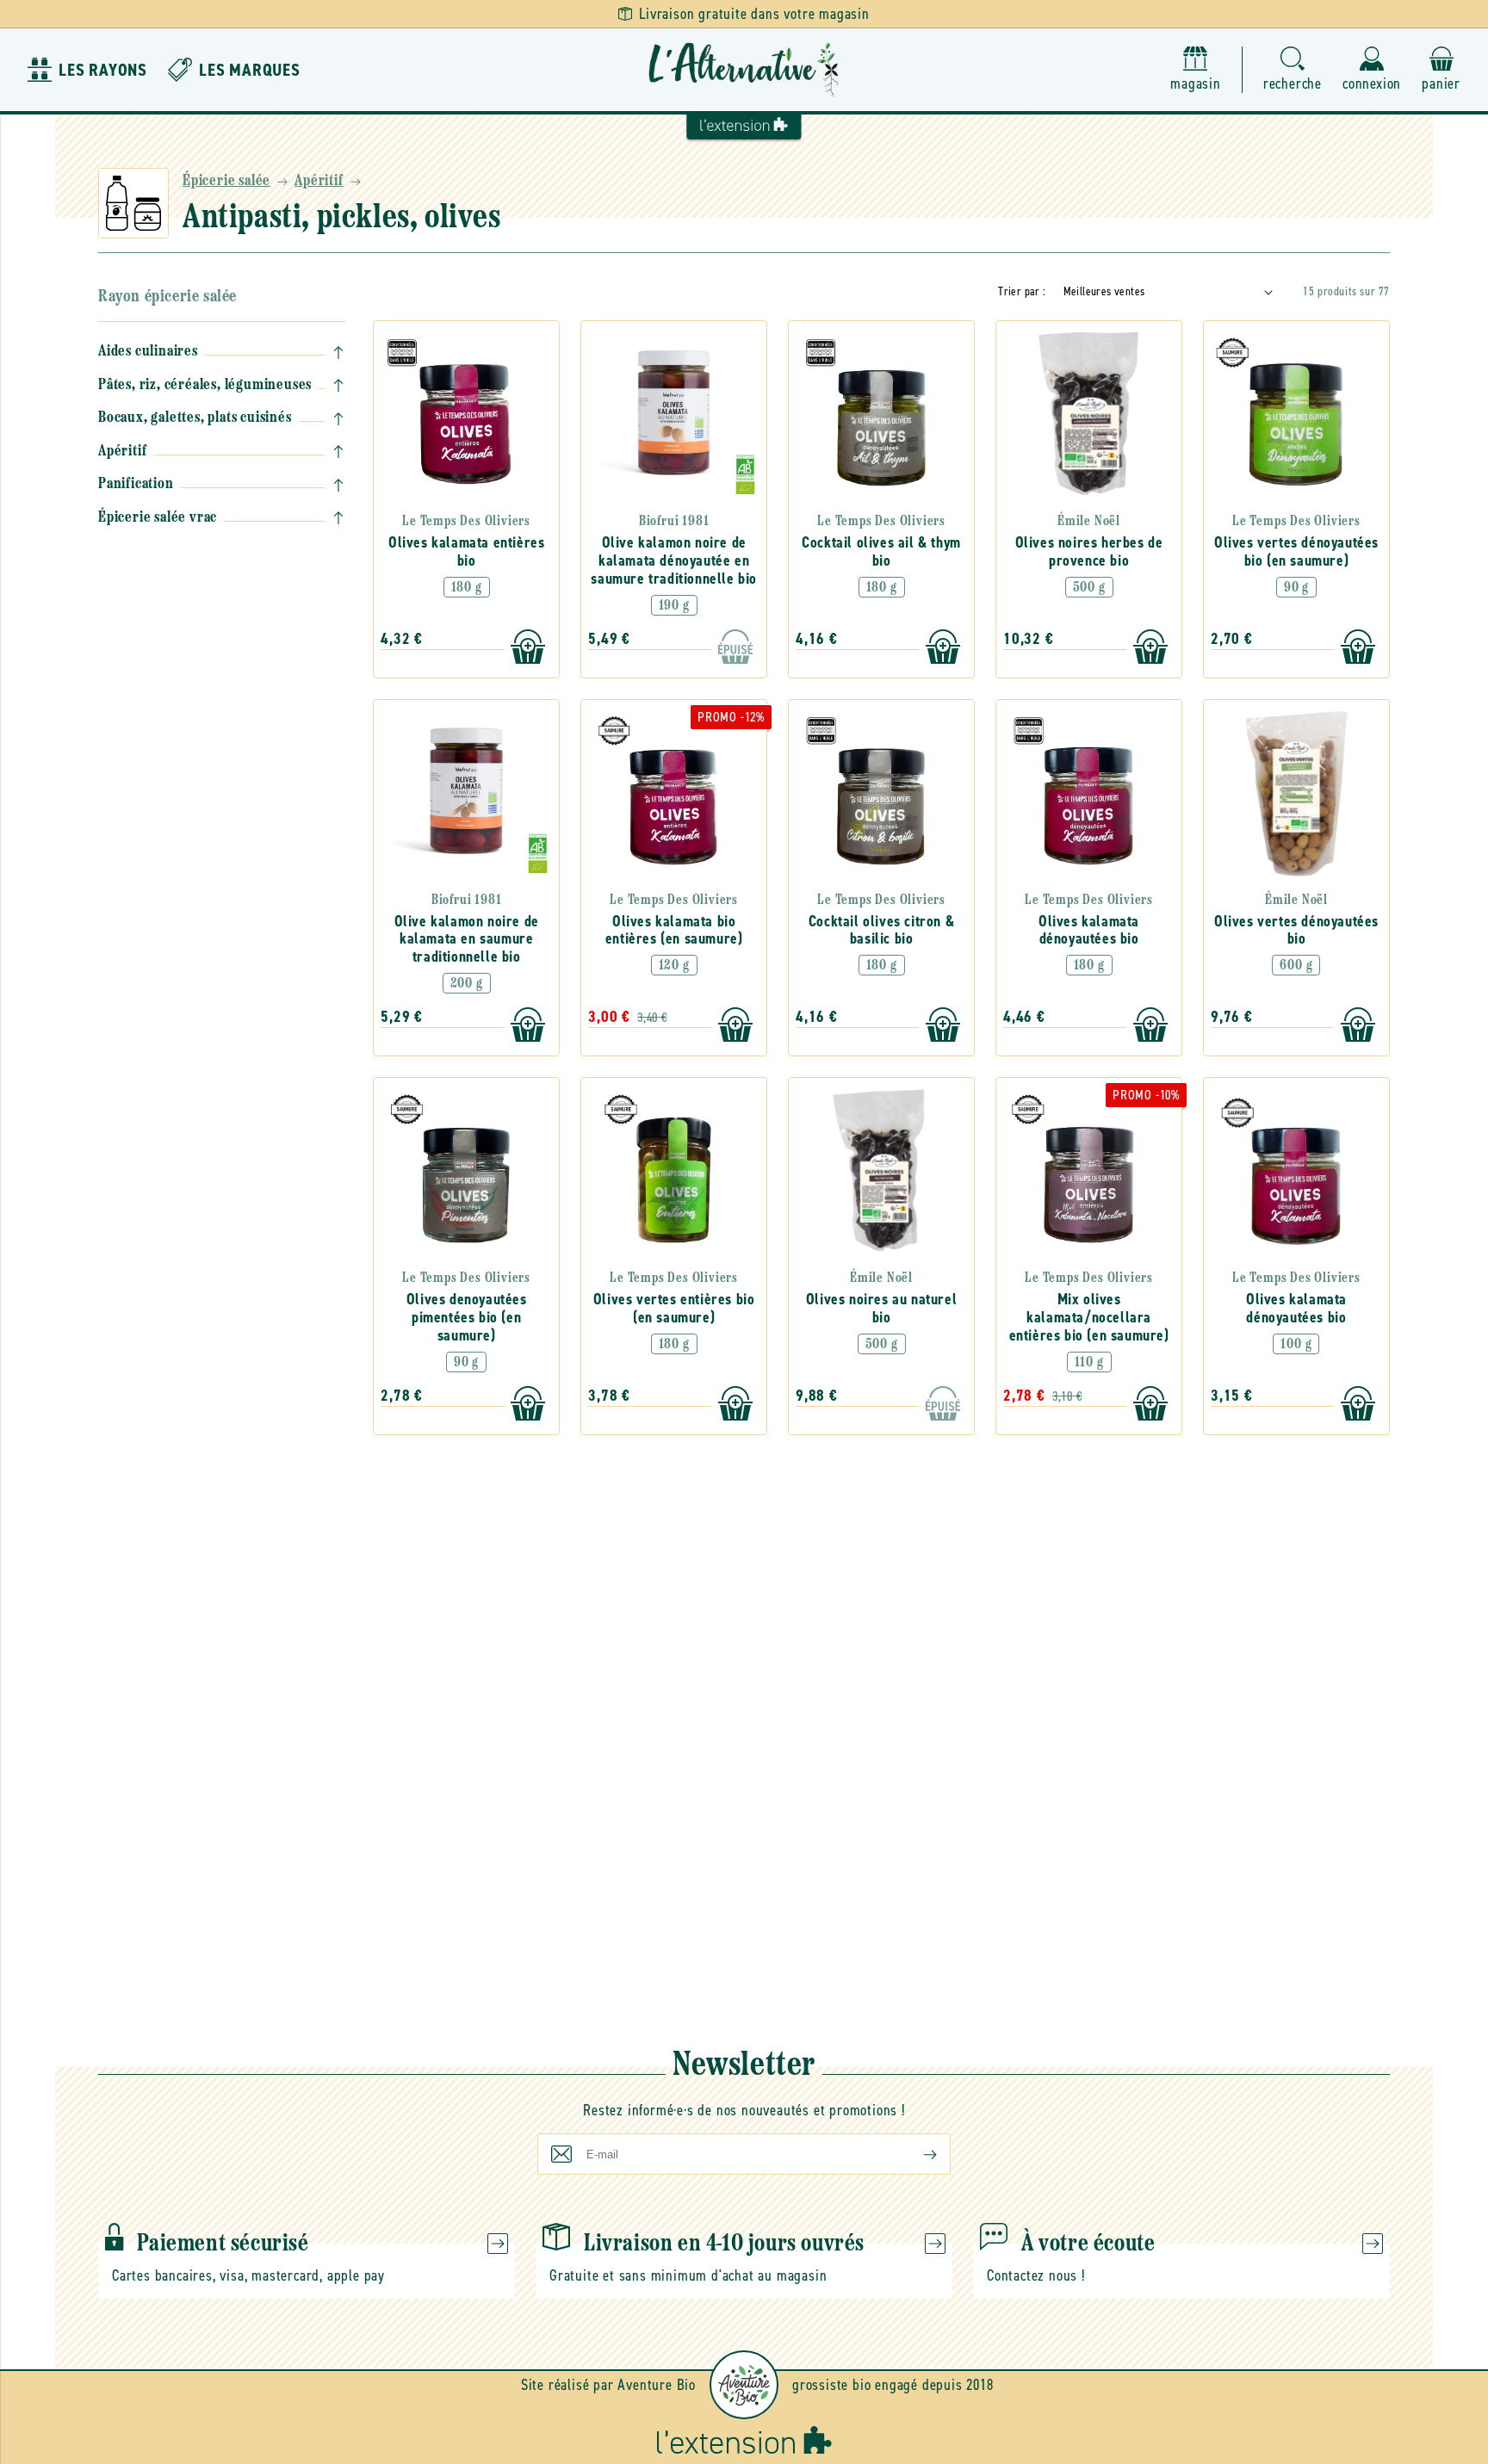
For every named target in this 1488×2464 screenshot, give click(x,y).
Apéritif (319, 182)
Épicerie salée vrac (158, 518)
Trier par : (1022, 291)
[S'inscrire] (916, 2154)
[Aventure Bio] (744, 2385)
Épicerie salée (226, 182)
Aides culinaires (148, 352)
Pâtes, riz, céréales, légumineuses (205, 386)
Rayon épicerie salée (167, 297)
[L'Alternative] (744, 70)
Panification (136, 485)
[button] (1293, 70)
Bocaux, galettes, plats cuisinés (195, 418)
